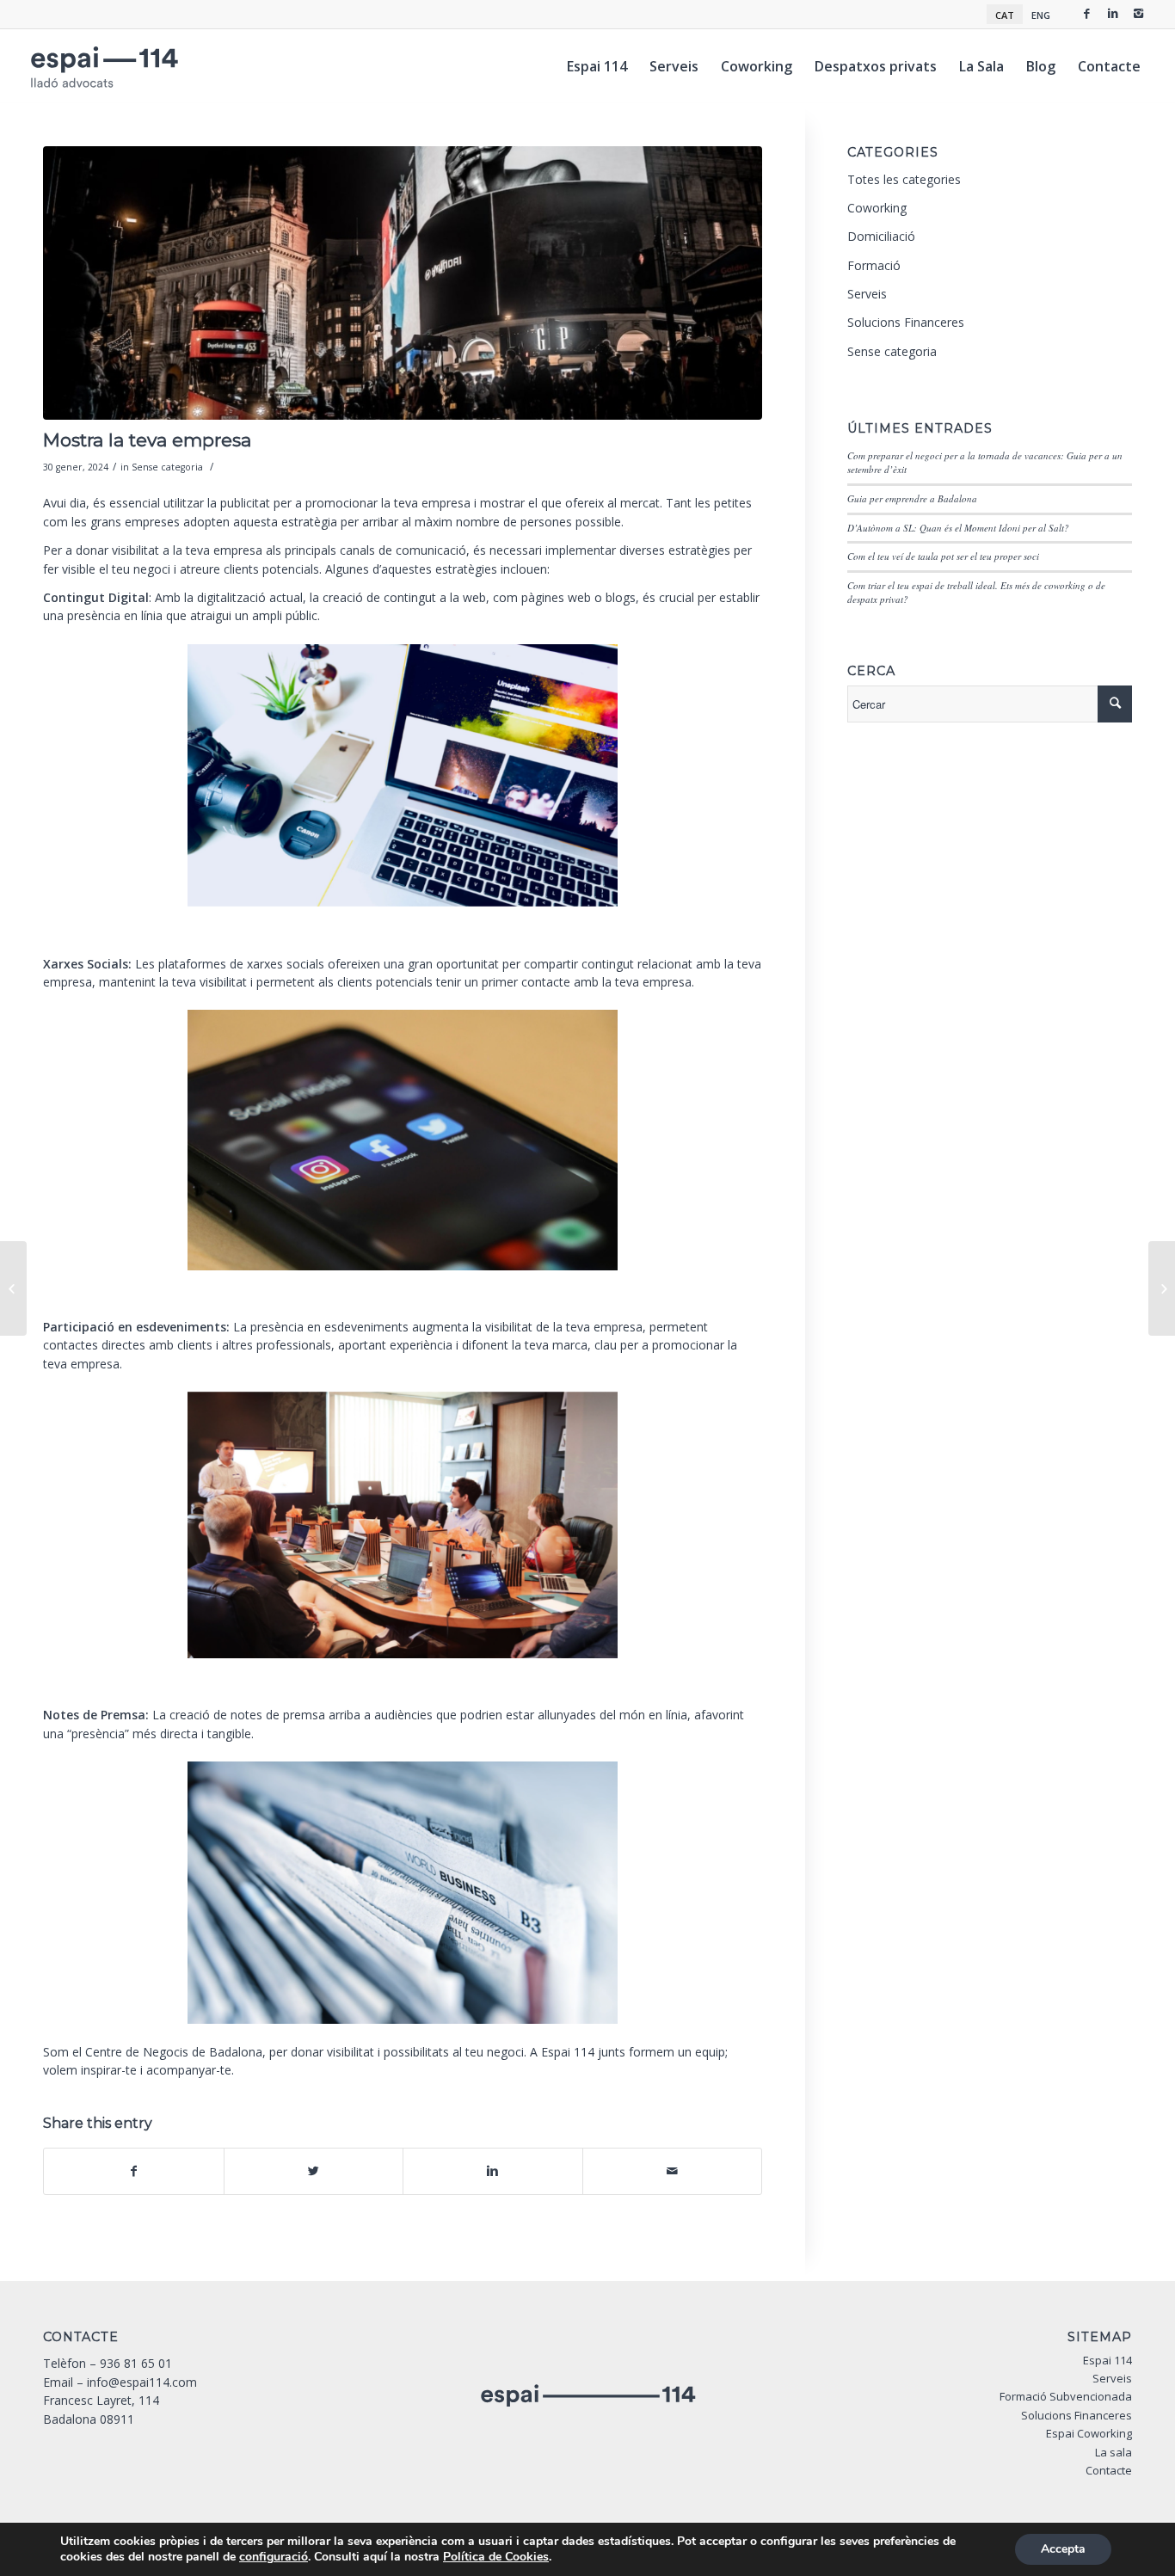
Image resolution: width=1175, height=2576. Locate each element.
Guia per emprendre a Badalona (912, 498)
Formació (874, 265)
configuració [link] (274, 2557)
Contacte (1109, 2470)
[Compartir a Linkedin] (493, 2171)
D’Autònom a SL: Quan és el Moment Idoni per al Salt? (958, 528)
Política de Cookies (496, 2557)
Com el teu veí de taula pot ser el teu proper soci (943, 556)
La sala (1113, 2452)
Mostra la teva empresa (147, 440)
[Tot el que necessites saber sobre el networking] (1162, 1288)
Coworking (877, 208)
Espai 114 (1107, 2360)
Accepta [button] (1063, 2549)
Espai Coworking (1089, 2433)
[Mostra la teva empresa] (403, 283)
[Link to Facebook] (1087, 13)
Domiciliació (881, 236)
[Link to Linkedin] (1113, 13)
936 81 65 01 (136, 2363)
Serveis (867, 294)
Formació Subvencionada (1066, 2396)
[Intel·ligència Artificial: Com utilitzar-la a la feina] (13, 1288)
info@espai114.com (142, 2382)
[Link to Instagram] (1139, 13)
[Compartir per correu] (673, 2171)
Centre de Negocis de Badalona (174, 2052)
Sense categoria (167, 467)
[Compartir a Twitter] (314, 2171)
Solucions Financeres (906, 322)
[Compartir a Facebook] (134, 2171)
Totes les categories (904, 179)
